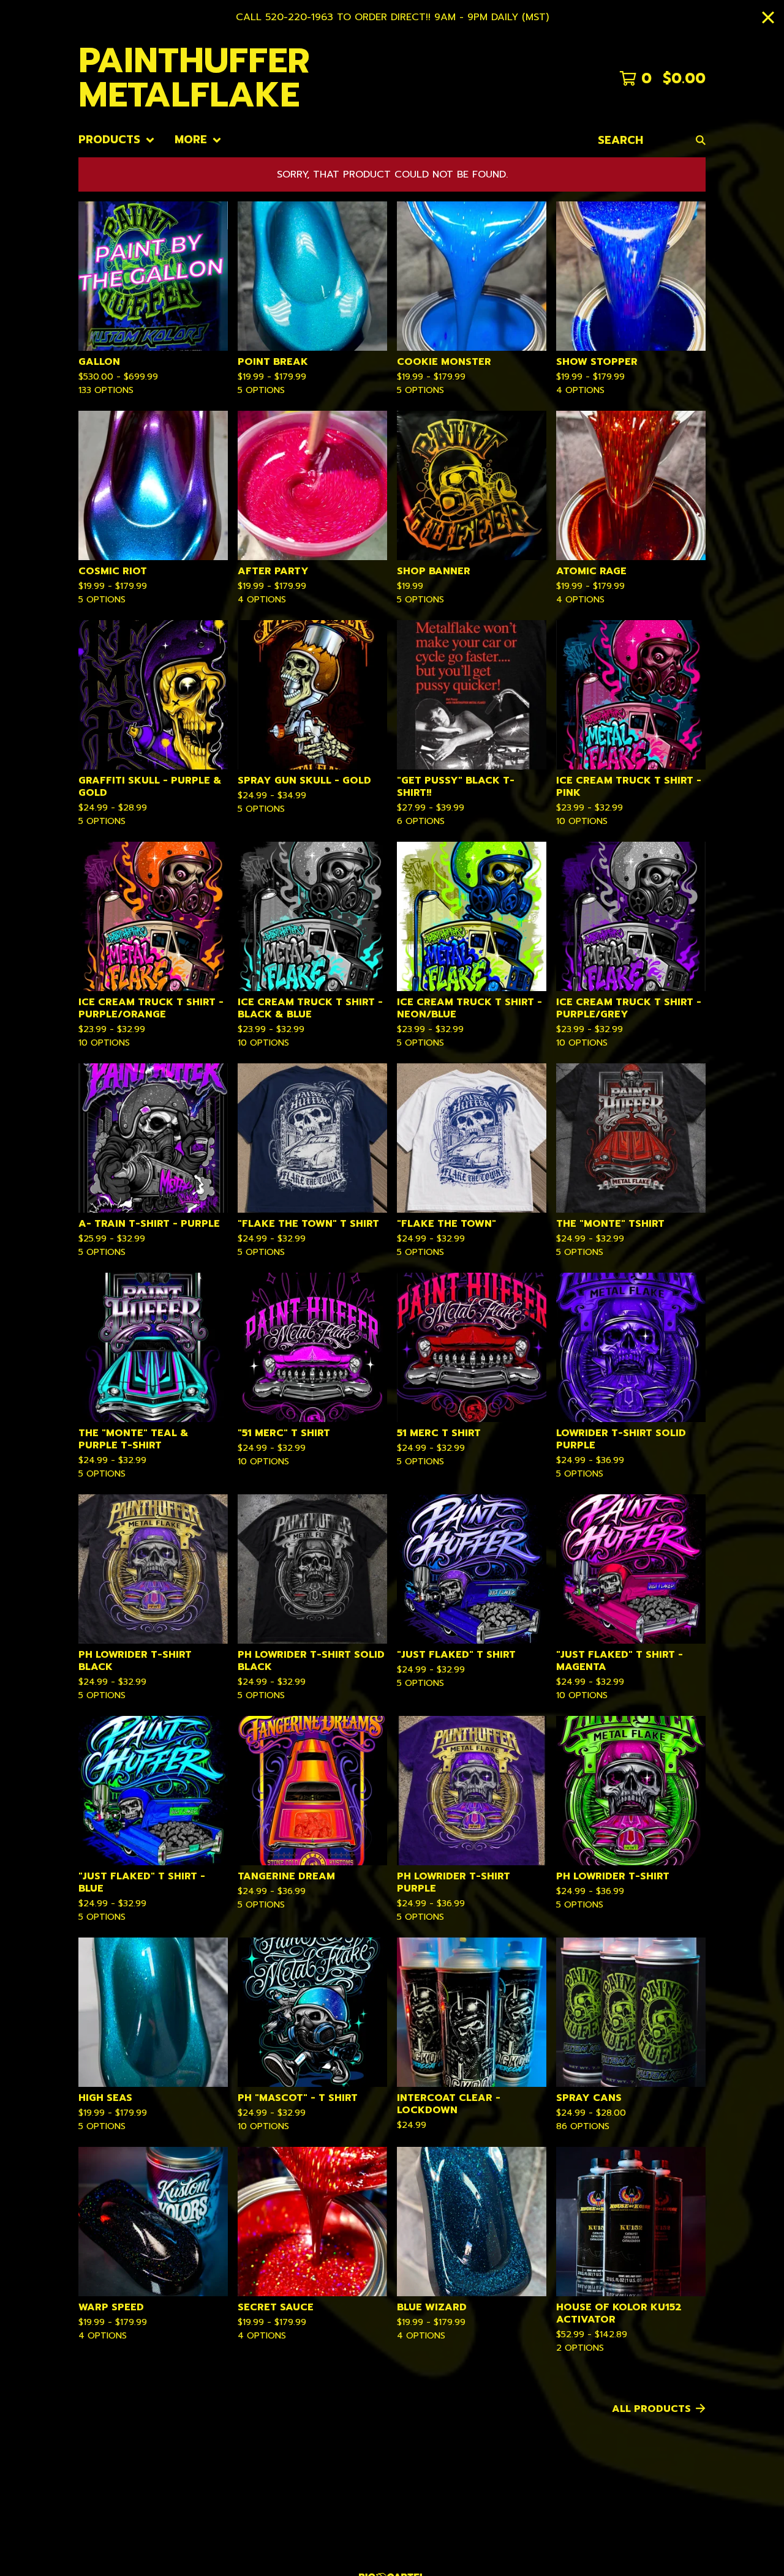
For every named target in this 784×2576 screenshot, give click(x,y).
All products (651, 2409)
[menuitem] (117, 140)
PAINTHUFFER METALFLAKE (194, 78)
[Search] (701, 140)
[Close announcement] (768, 17)
